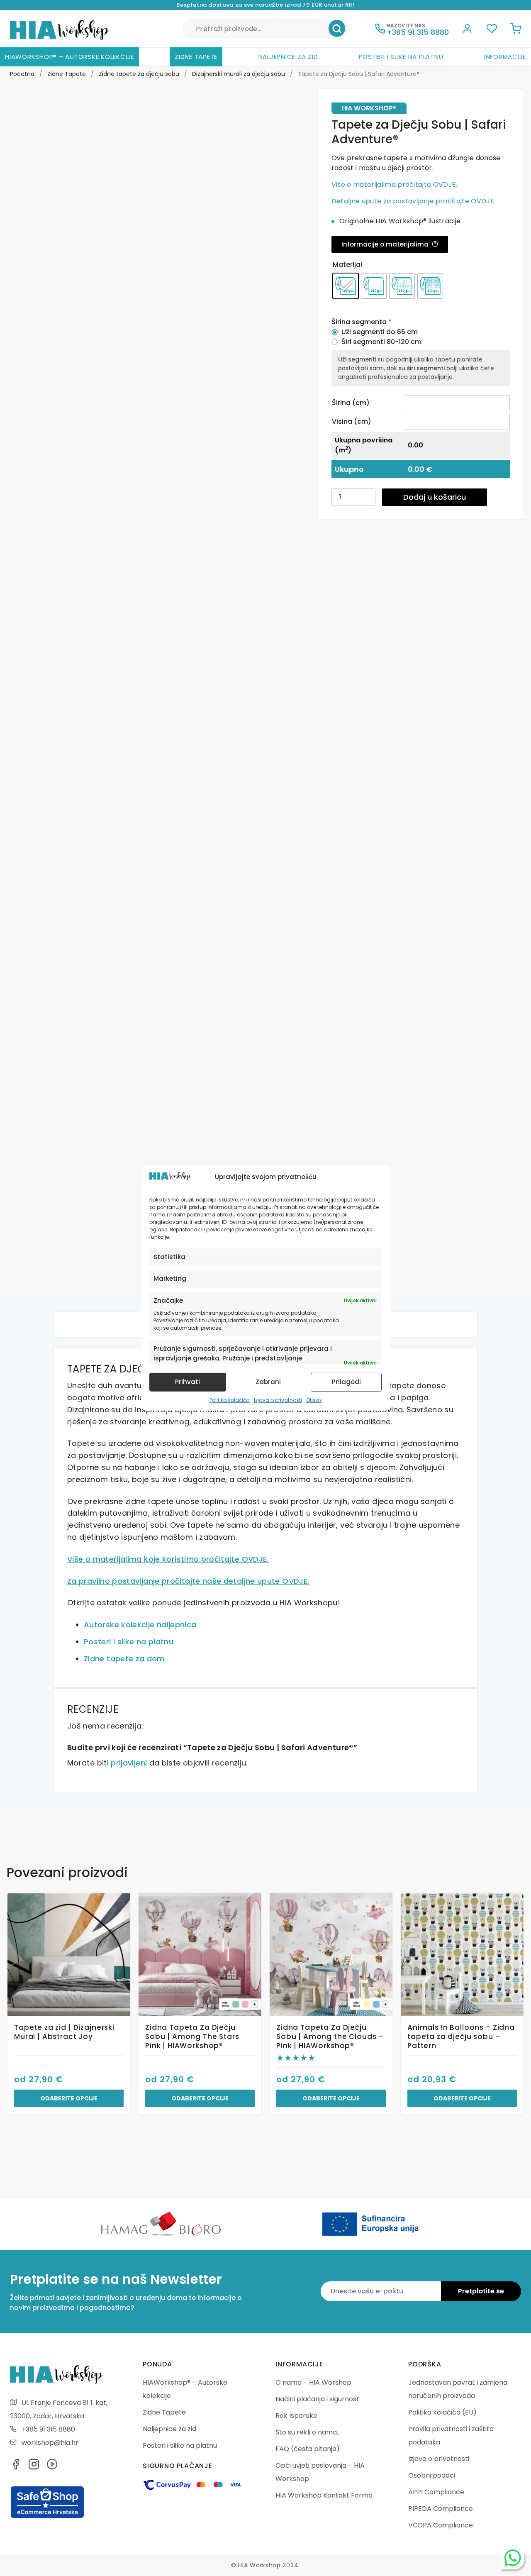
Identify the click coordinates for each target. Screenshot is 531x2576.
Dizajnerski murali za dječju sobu (239, 74)
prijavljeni (129, 1763)
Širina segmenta (362, 322)
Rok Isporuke (296, 2416)
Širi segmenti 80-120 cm (381, 342)
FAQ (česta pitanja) (308, 2449)
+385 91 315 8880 (48, 2429)
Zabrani (268, 1382)
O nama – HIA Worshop (313, 2382)
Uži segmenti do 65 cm (380, 332)
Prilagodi (346, 1382)
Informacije (505, 57)
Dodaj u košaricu (435, 497)
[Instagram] (34, 2467)
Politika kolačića (230, 1400)
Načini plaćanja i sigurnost (317, 2399)
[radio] (346, 286)
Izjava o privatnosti (278, 1400)
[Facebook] (16, 2467)
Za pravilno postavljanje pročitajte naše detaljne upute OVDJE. (188, 1581)
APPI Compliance (436, 2492)
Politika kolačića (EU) (442, 2412)
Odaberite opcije (69, 2098)
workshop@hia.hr (50, 2443)
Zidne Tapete (196, 57)
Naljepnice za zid (288, 57)
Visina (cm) (352, 421)
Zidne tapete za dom (124, 1659)
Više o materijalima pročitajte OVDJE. (395, 184)
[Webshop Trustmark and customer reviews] (47, 2517)
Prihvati (188, 1382)
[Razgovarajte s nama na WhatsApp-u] (513, 2558)
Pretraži (337, 29)
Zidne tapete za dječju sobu (139, 74)
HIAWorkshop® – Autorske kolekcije (69, 57)
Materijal (347, 265)
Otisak (314, 1400)
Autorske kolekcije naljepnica (140, 1625)
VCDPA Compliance (441, 2525)
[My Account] (468, 30)
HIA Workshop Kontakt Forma (324, 2495)
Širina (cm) (351, 403)
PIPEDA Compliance (441, 2509)
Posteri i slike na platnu (401, 57)
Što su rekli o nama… (308, 2432)
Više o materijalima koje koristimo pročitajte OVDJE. (168, 1559)
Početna (22, 74)
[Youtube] (52, 2467)
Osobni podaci (432, 2475)
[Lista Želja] (492, 30)
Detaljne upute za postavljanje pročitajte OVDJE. (413, 201)
